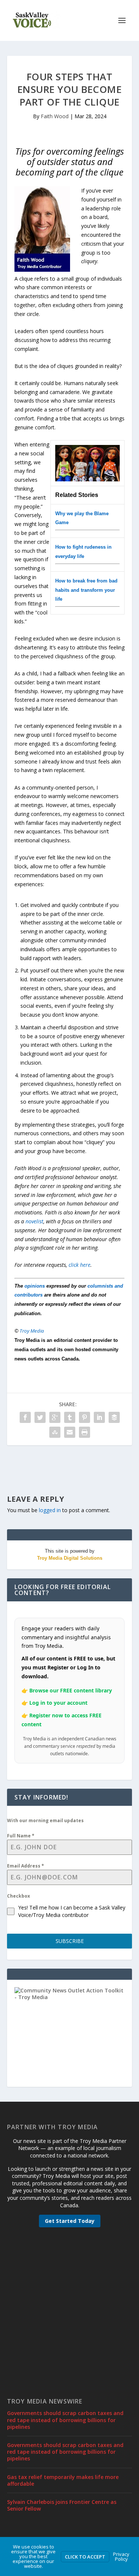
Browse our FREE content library (71, 1690)
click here (80, 1265)
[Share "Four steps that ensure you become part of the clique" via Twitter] (40, 1417)
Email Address (26, 1866)
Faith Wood (55, 116)
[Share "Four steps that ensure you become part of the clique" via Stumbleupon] (55, 1432)
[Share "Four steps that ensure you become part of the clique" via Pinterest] (85, 1417)
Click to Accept (85, 2557)
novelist (34, 1221)
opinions (35, 1286)
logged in (50, 1510)
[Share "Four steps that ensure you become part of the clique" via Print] (85, 1432)
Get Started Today (70, 2221)
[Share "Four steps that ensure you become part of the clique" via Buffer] (114, 1417)
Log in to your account (58, 1703)
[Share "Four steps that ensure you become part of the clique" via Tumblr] (70, 1417)
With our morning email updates (45, 1820)
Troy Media (32, 1331)
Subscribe (70, 1941)
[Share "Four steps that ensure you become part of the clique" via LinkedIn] (99, 1417)
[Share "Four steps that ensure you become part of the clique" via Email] (70, 1432)
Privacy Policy (121, 2556)
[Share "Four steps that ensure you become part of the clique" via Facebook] (25, 1417)
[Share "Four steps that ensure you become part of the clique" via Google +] (55, 1417)
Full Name (21, 1836)
